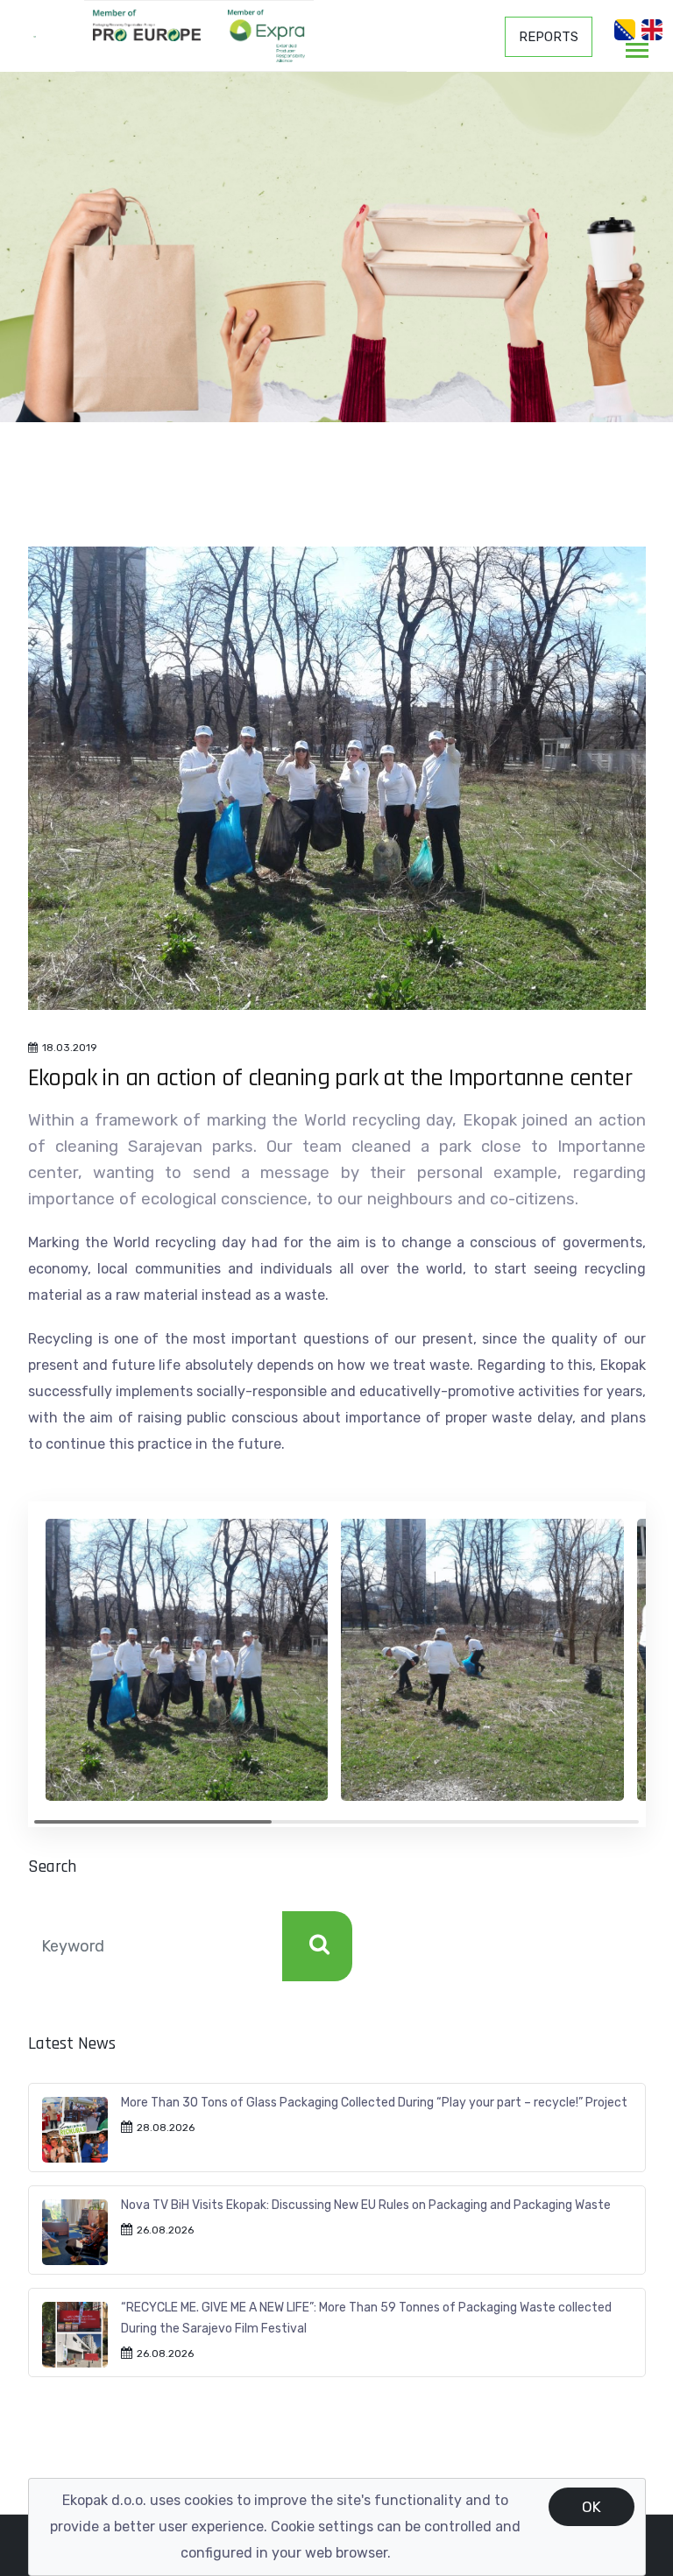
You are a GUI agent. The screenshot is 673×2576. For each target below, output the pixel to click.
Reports (549, 37)
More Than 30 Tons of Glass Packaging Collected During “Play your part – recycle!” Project (374, 2103)
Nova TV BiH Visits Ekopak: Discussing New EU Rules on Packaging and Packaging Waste (366, 2205)
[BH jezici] (625, 30)
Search (317, 1946)
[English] (652, 30)
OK (592, 2507)
